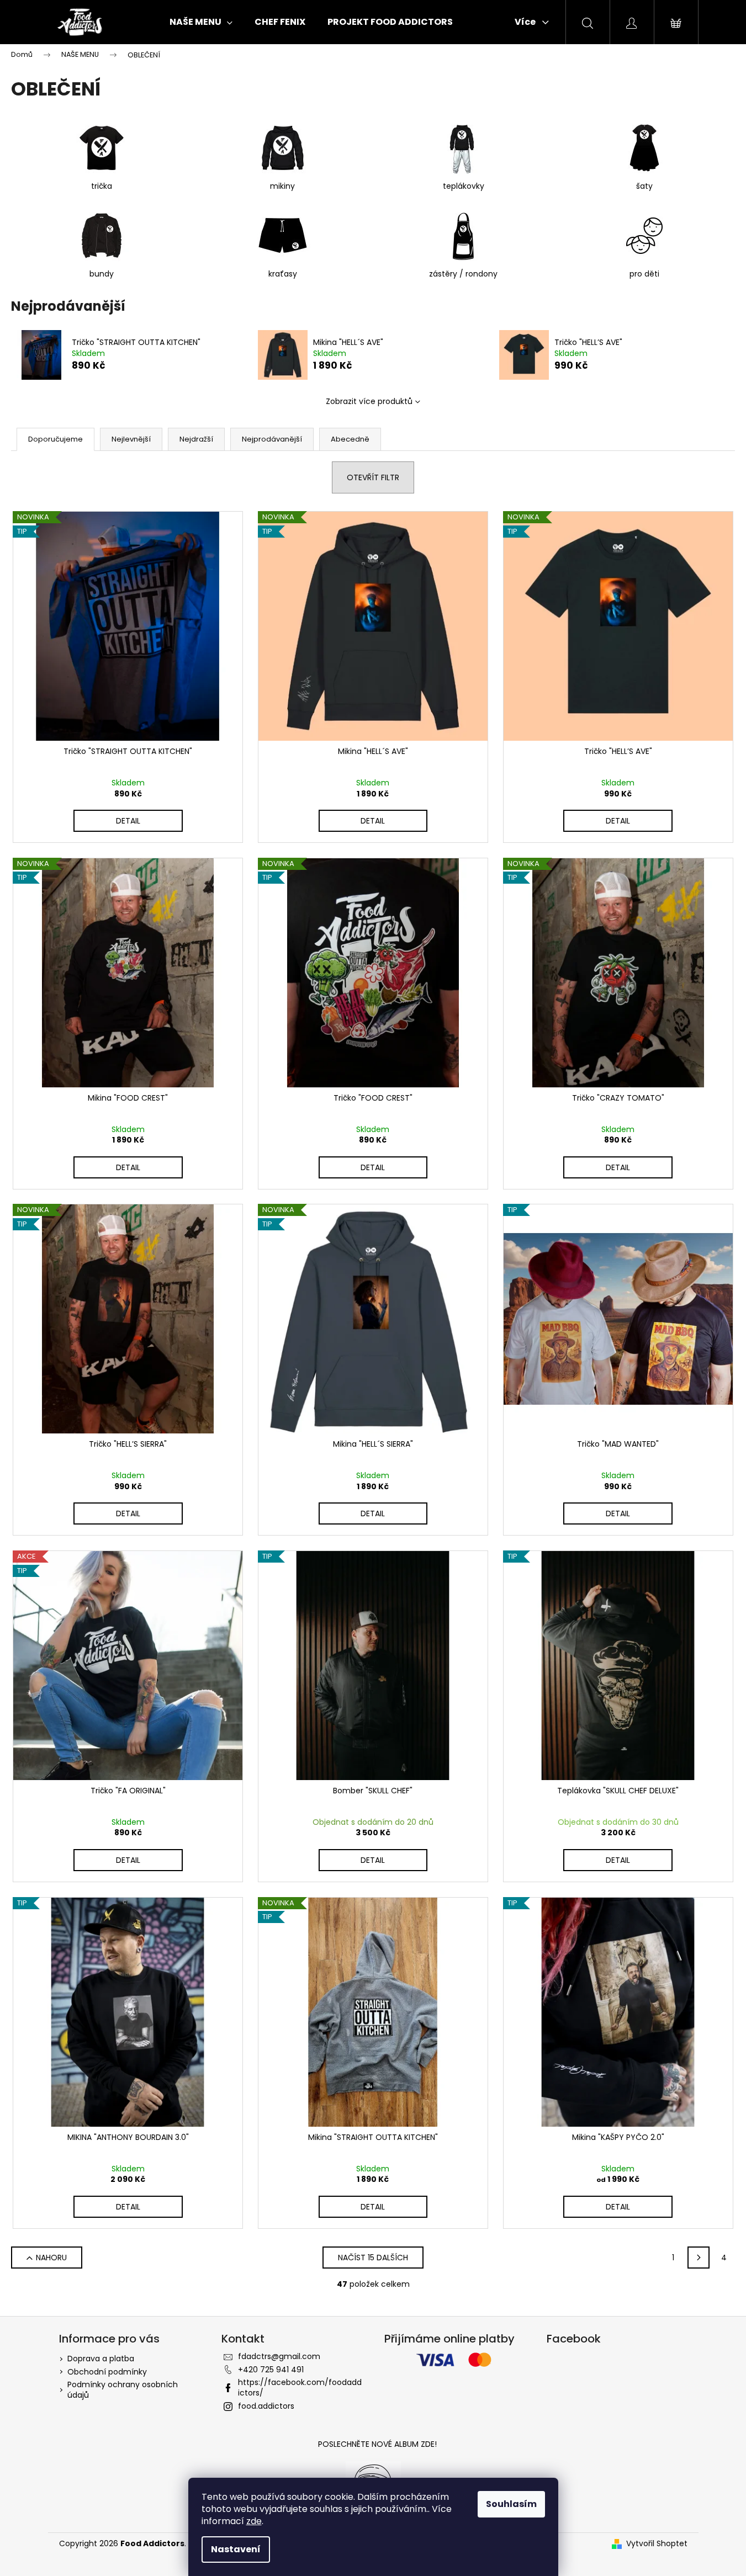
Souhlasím (511, 2504)
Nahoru (51, 2258)
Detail (128, 821)
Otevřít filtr (373, 477)
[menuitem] (201, 22)
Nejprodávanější (272, 439)
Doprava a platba (101, 2359)
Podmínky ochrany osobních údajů (123, 2390)
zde (254, 2521)
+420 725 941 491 (271, 2370)
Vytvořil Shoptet (657, 2544)
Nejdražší (196, 439)
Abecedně (350, 439)
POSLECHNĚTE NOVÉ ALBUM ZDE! (377, 2444)
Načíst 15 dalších (373, 2258)
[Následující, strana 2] (699, 2258)
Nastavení (236, 2549)
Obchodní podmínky (107, 2372)
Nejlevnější (131, 439)
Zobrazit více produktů (369, 401)
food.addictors (266, 2406)
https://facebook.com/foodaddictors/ (300, 2388)
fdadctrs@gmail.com (279, 2356)
